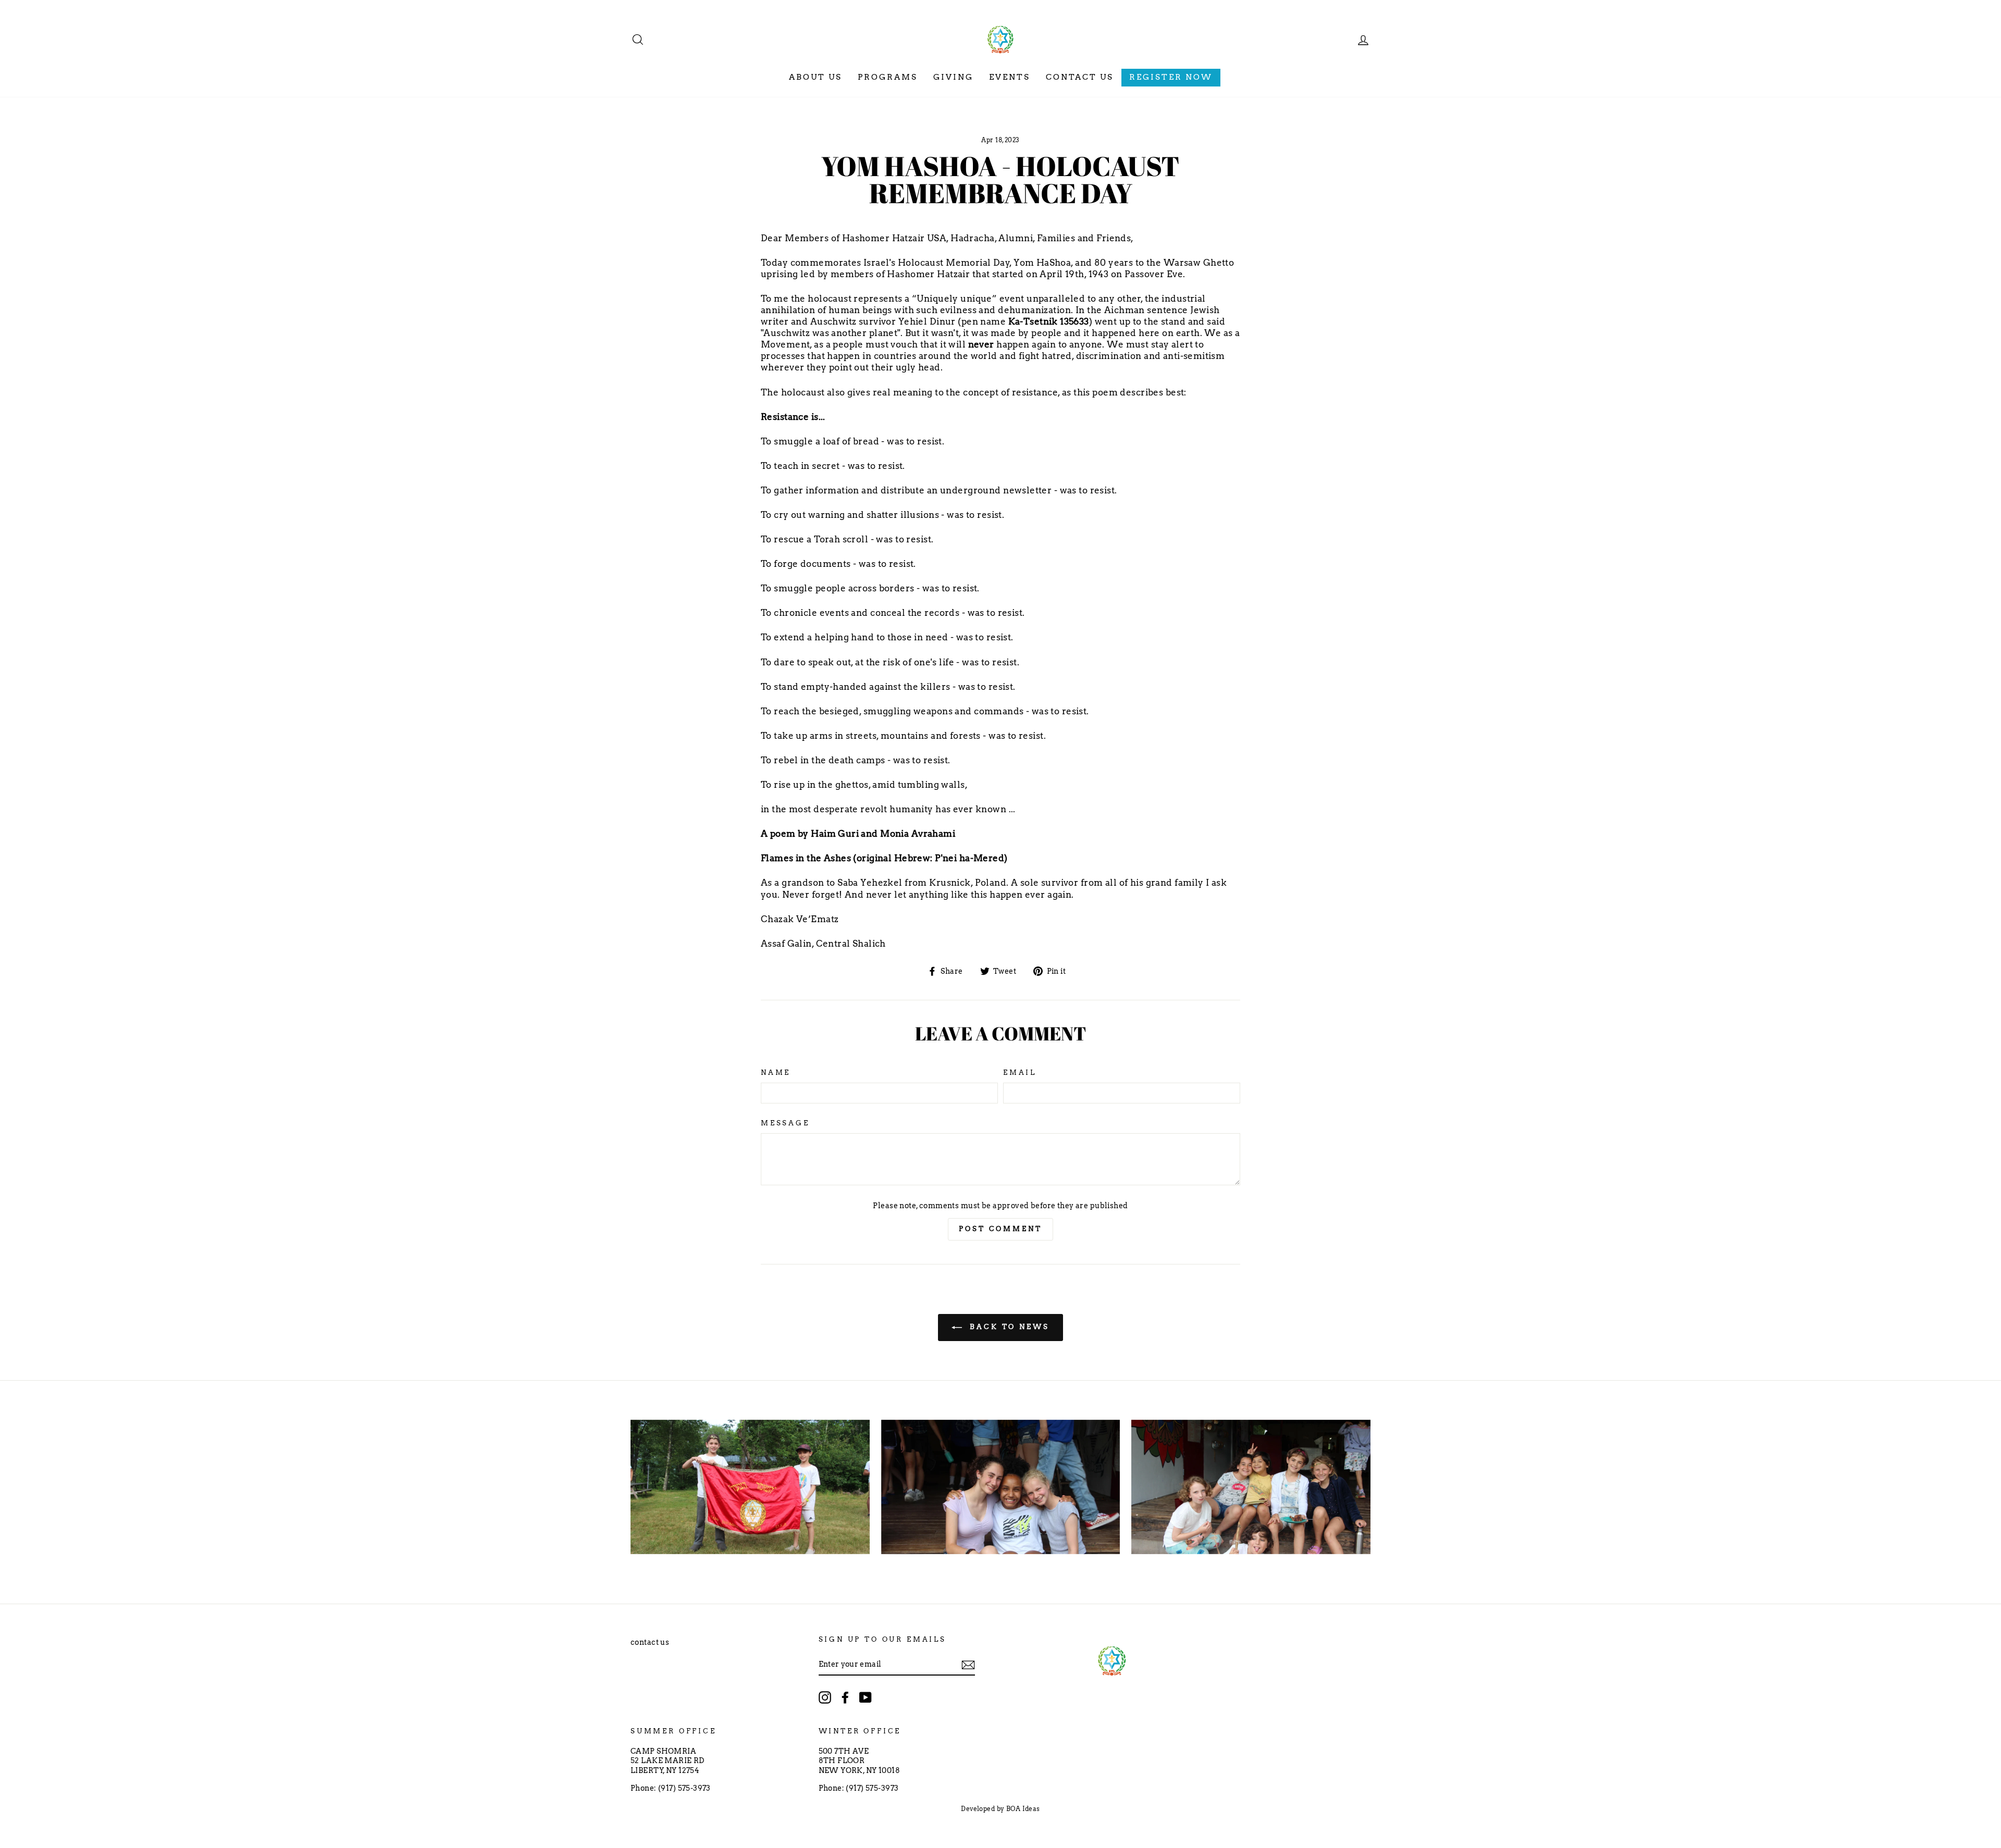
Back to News (1008, 1327)
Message (785, 1123)
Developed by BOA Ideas (1000, 1809)
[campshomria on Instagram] (825, 1697)
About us (816, 77)
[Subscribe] (968, 1665)
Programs (888, 77)
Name (776, 1072)
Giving (953, 77)
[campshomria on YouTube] (866, 1697)
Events (1010, 77)
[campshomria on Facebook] (845, 1697)
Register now (1171, 77)
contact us (650, 1642)
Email (1020, 1072)
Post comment (1000, 1229)
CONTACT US (1080, 77)
